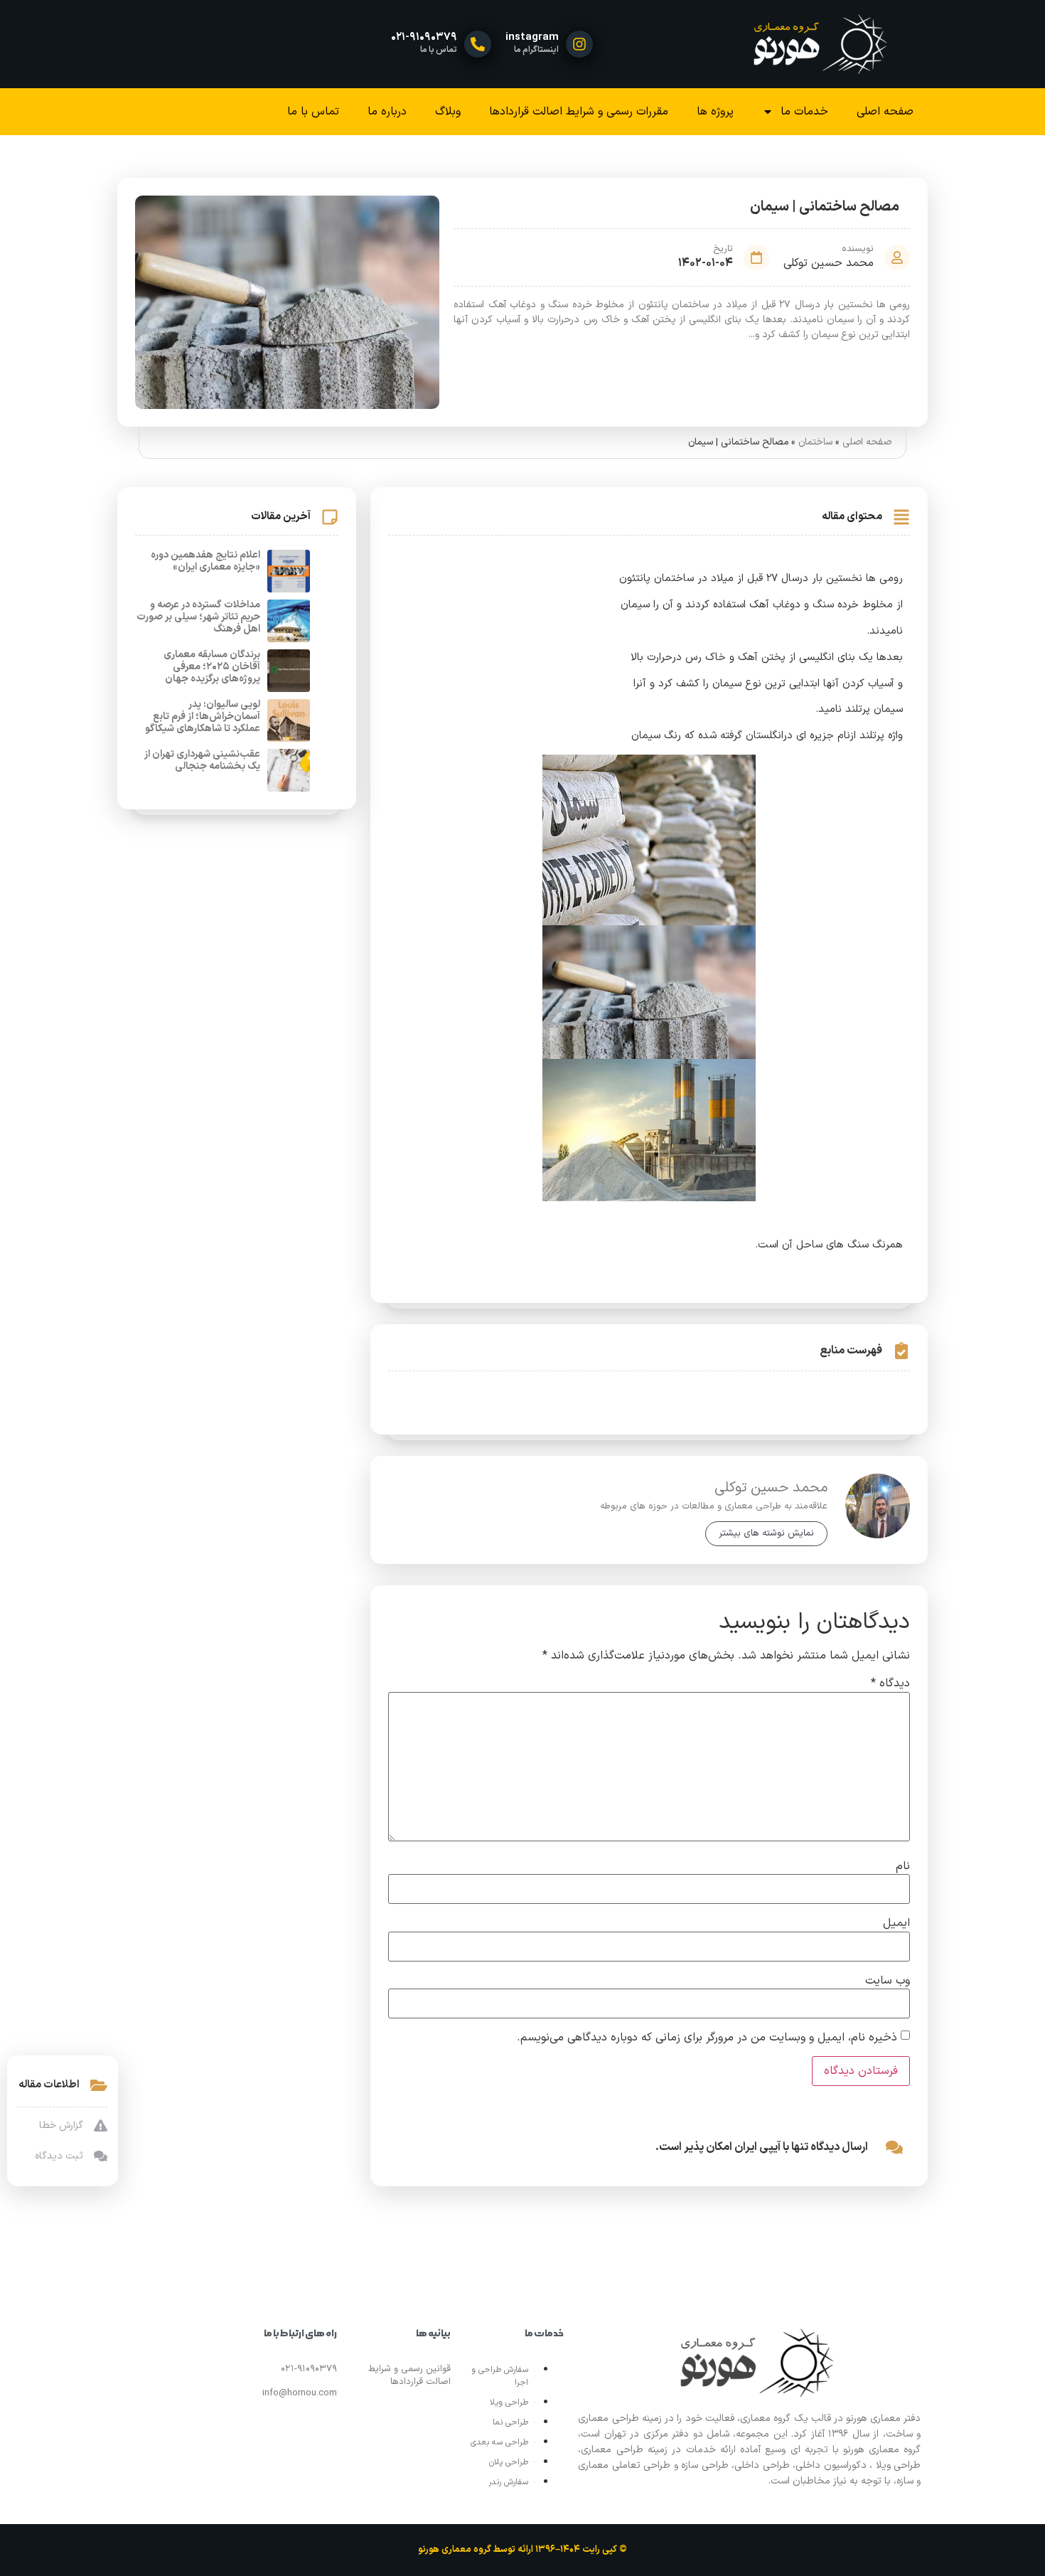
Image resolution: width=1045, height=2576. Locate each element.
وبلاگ (448, 112)
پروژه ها (715, 112)
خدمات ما (804, 112)
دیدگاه (890, 1683)
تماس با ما (313, 112)
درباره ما (387, 112)
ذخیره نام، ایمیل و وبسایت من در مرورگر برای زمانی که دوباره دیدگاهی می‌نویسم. (707, 2038)
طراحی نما (510, 2422)
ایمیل (896, 1923)
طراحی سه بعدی (499, 2442)
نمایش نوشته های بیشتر (766, 1533)
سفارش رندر (508, 2482)
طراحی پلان (509, 2462)
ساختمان (815, 442)
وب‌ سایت (888, 1981)
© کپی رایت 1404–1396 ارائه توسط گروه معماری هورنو (522, 2550)
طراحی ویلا (509, 2402)
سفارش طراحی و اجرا (500, 2376)
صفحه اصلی (885, 112)
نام (903, 1866)
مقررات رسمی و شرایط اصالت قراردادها (579, 112)
